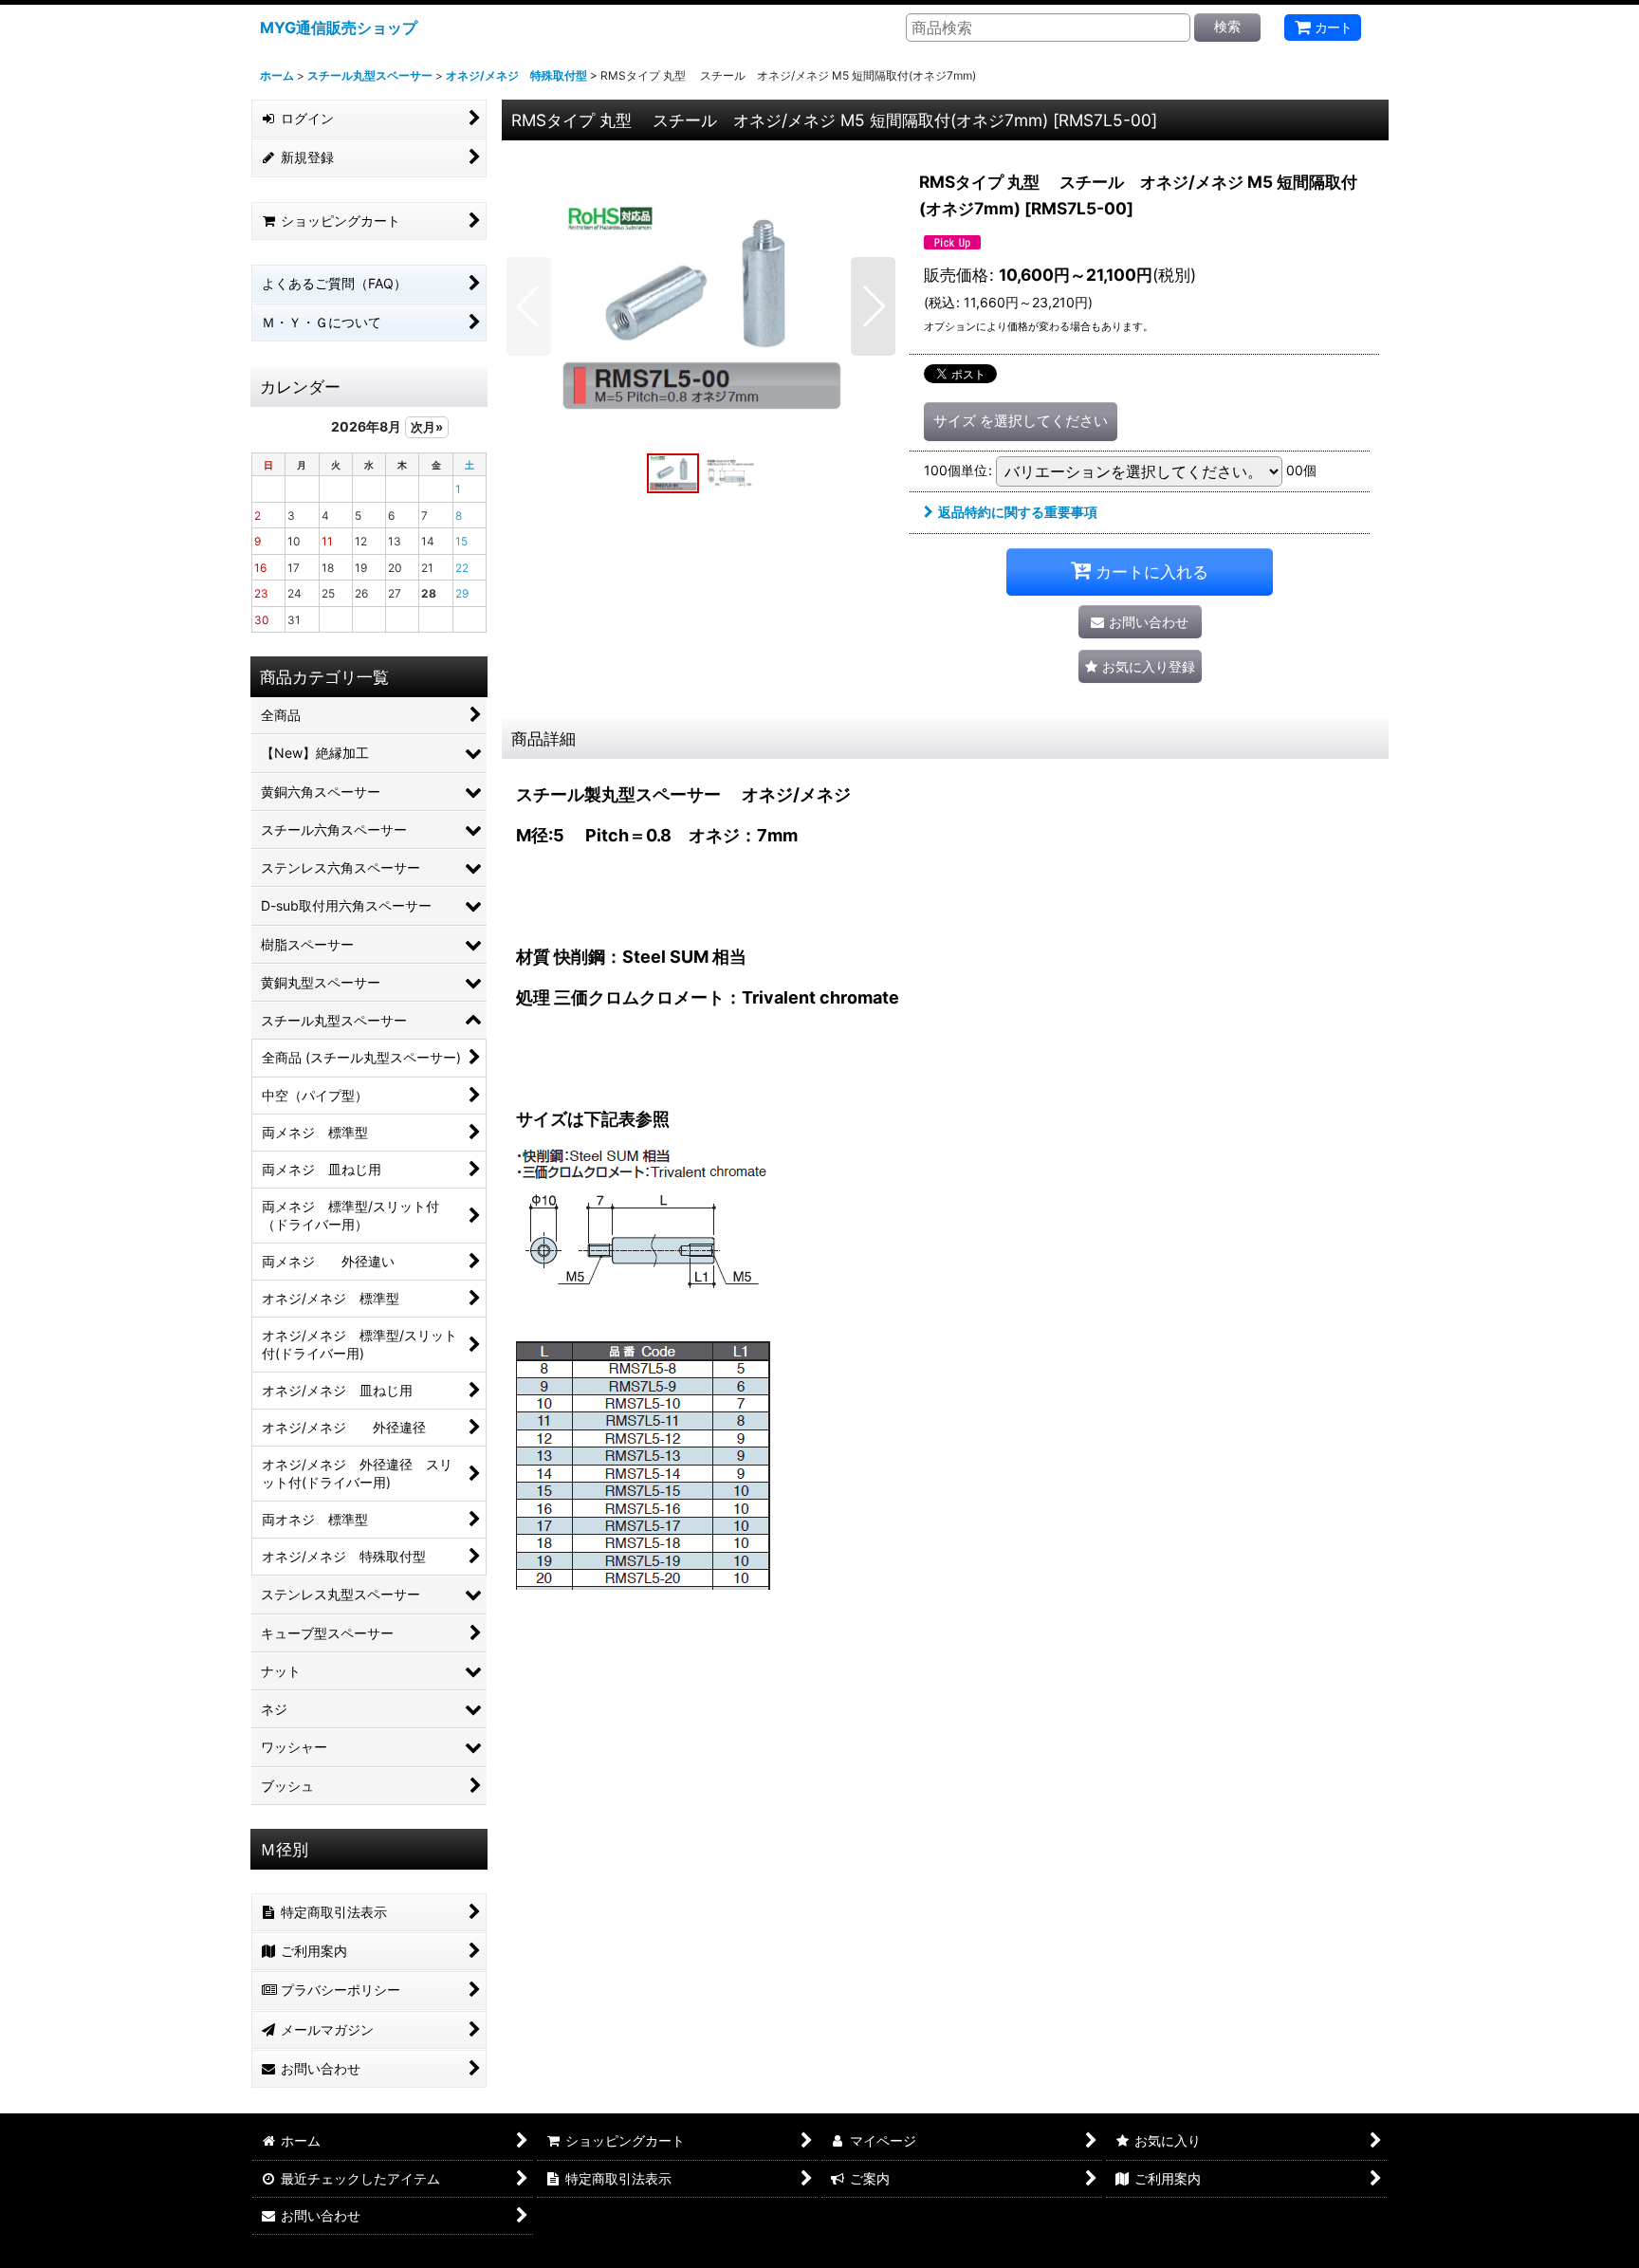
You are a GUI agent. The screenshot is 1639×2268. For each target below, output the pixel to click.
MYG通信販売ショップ (339, 28)
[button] (529, 306)
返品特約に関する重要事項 (1018, 512)
